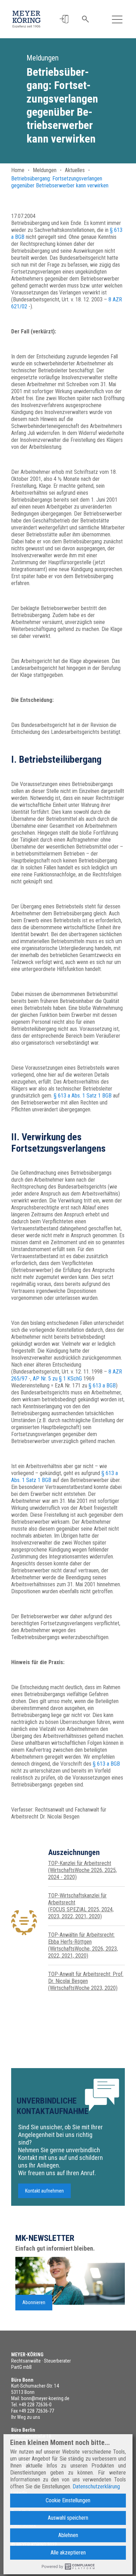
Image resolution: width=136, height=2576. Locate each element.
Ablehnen (68, 2535)
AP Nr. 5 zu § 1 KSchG (57, 1379)
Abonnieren (34, 2302)
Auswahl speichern (68, 2518)
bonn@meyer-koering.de (45, 2398)
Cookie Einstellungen (68, 2500)
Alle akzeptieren (68, 2553)
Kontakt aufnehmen (44, 2191)
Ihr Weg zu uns (26, 2417)
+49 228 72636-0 (35, 2405)
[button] (64, 19)
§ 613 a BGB (102, 1386)
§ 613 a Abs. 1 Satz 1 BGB (83, 1096)
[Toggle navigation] (117, 19)
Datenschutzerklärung (96, 2486)
